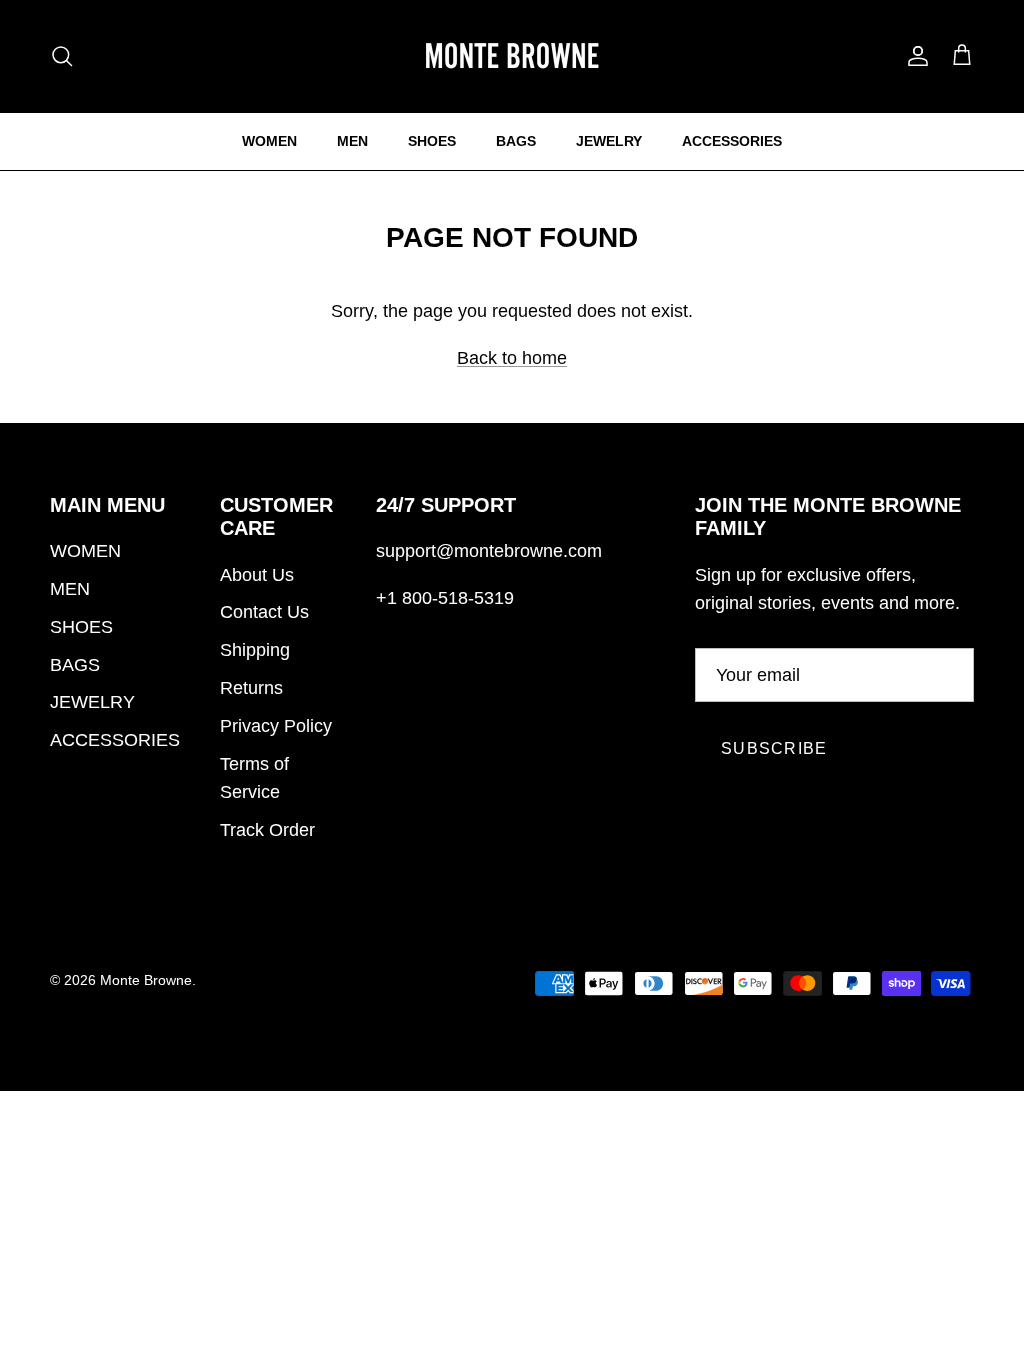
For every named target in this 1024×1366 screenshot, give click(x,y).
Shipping (255, 650)
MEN (352, 141)
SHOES (432, 141)
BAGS (516, 141)
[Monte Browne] (512, 56)
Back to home (512, 358)
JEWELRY (609, 141)
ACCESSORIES (732, 141)
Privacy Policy (276, 726)
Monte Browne (146, 980)
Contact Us (264, 612)
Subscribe (774, 748)
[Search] (62, 56)
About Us (257, 575)
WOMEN (269, 141)
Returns (251, 688)
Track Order (267, 830)
